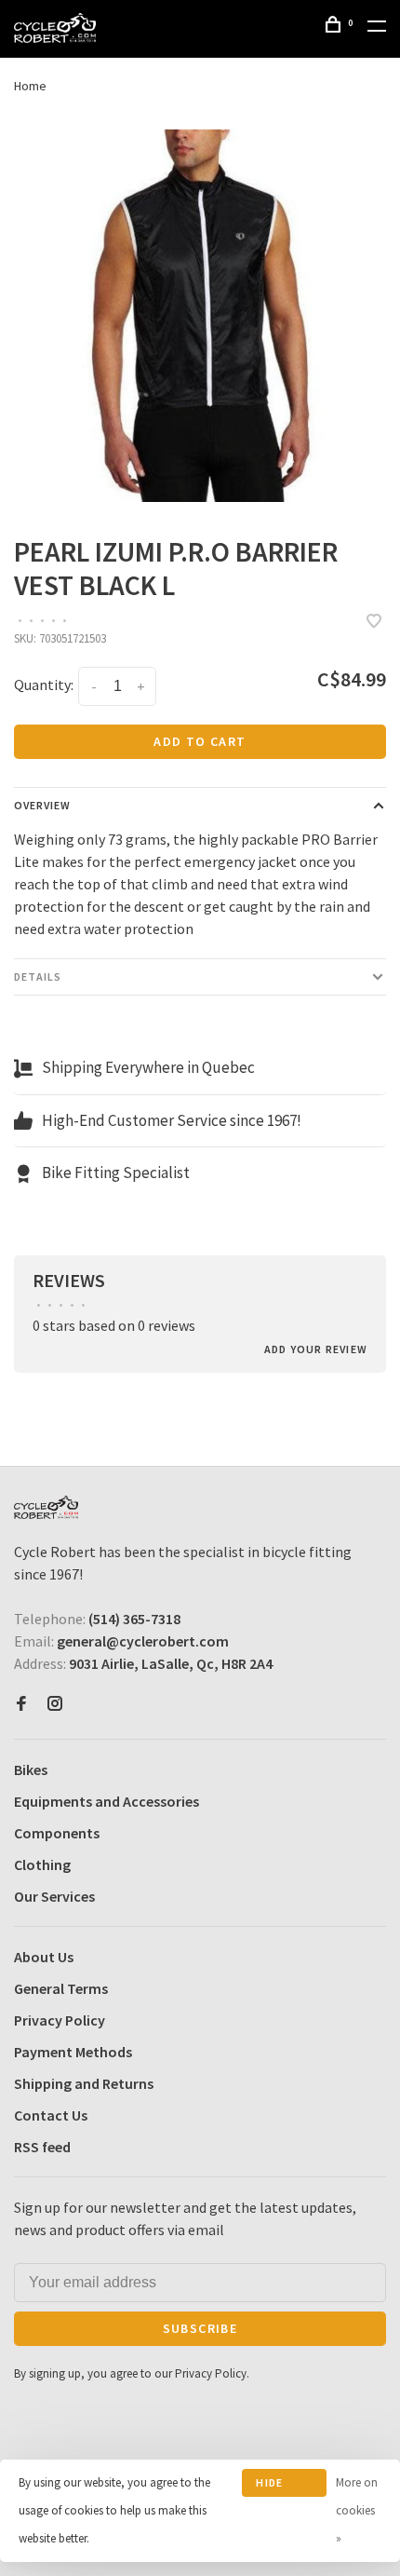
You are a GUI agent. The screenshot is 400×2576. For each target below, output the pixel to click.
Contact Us (51, 2115)
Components (57, 1833)
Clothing (42, 1864)
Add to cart (200, 741)
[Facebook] (21, 1704)
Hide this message (283, 2486)
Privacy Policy (60, 2020)
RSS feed (42, 2147)
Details (38, 976)
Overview (42, 805)
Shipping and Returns (84, 2083)
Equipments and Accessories (107, 1801)
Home (30, 86)
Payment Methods (73, 2052)
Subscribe (200, 2328)
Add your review (316, 1349)
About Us (44, 1957)
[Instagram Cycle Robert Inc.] (55, 1704)
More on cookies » (357, 2510)
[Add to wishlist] (374, 622)
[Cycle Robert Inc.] (46, 1507)
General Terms (61, 1988)
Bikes (31, 1769)
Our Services (54, 1896)
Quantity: (44, 685)
